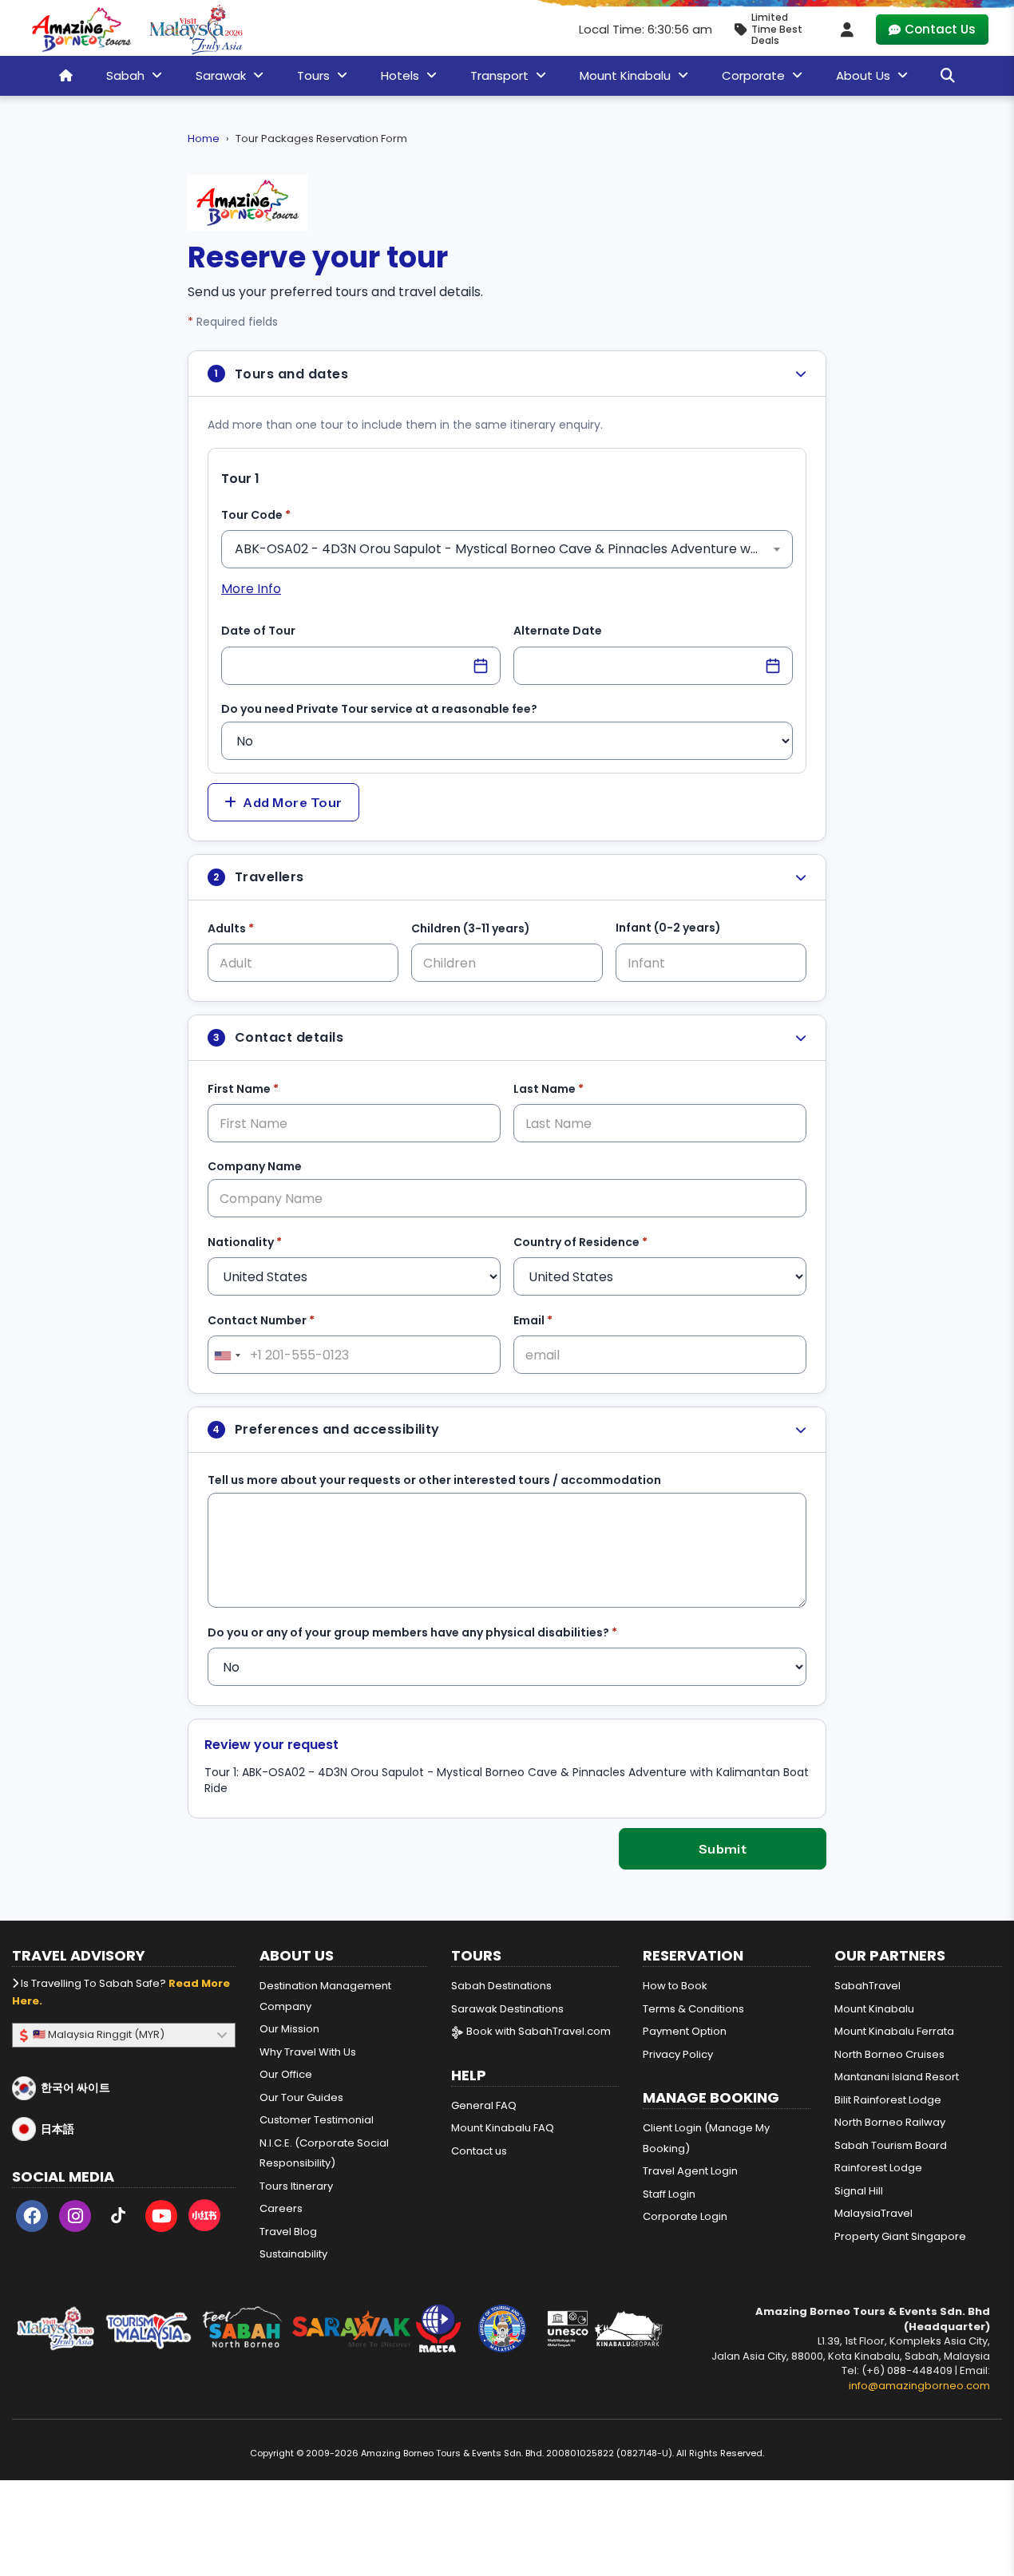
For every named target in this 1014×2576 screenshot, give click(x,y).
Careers (281, 2208)
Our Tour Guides (301, 2097)
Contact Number (286, 1320)
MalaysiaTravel (873, 2213)
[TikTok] (118, 2219)
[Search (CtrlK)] (948, 75)
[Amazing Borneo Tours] (81, 30)
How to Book (675, 1986)
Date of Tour (258, 631)
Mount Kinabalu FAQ (503, 2128)
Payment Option (685, 2031)
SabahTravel (867, 1986)
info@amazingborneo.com (919, 2386)
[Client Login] (847, 30)
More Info (251, 589)
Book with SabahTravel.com (537, 2031)
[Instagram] (75, 2219)
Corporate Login (685, 2216)
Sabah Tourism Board (891, 2145)
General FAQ (484, 2105)
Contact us (479, 2151)
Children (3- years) (471, 928)
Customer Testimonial (317, 2120)
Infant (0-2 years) (668, 928)
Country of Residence (605, 1242)
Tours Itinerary (296, 2186)
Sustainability (293, 2254)
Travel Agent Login (690, 2171)
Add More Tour (292, 802)
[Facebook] (32, 2219)
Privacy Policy (678, 2054)
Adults (255, 928)
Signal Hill (859, 2191)
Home (204, 138)
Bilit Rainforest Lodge (888, 2100)
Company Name (255, 1166)
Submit (723, 1849)
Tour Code (281, 514)
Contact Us (940, 29)
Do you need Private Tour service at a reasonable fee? (379, 709)
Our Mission (289, 2029)
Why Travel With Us (308, 2052)
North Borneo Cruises (889, 2054)
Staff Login (669, 2194)
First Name (268, 1088)
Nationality (269, 1242)
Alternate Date (558, 631)
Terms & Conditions (693, 2009)
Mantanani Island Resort (897, 2077)
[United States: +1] (227, 1355)
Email (558, 1320)
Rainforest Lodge (878, 2168)
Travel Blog (288, 2232)
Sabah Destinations (501, 1986)
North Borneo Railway (890, 2122)
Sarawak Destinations (507, 2009)
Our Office (286, 2074)
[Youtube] (161, 2219)
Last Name (573, 1088)
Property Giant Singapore (900, 2236)
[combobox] (507, 549)
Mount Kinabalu (874, 2009)
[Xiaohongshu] (204, 2219)
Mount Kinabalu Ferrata (894, 2031)
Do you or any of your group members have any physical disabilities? (437, 1632)
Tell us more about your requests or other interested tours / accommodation (434, 1480)
